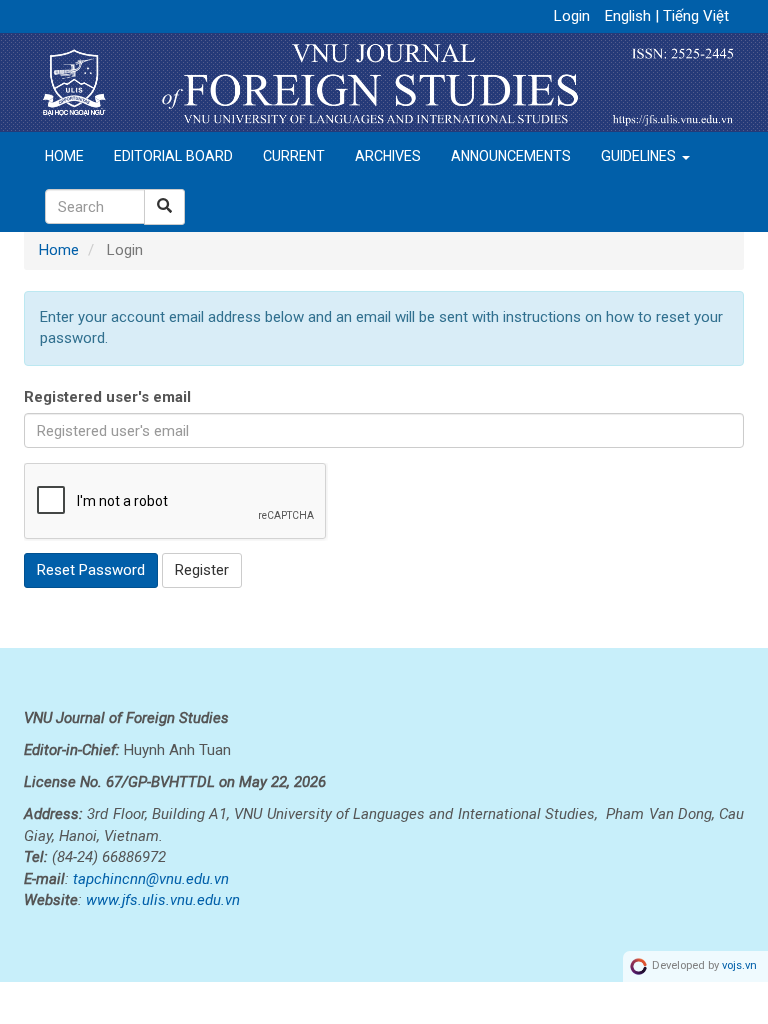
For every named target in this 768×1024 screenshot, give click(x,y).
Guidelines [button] (640, 156)
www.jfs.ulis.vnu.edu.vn (163, 900)
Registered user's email (107, 397)
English (630, 16)
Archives (388, 156)
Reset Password (91, 570)
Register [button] (202, 570)
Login (572, 16)
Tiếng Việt (696, 16)
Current (294, 156)
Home (64, 156)
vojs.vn (739, 966)
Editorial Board (173, 156)
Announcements (511, 156)
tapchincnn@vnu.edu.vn (151, 879)
